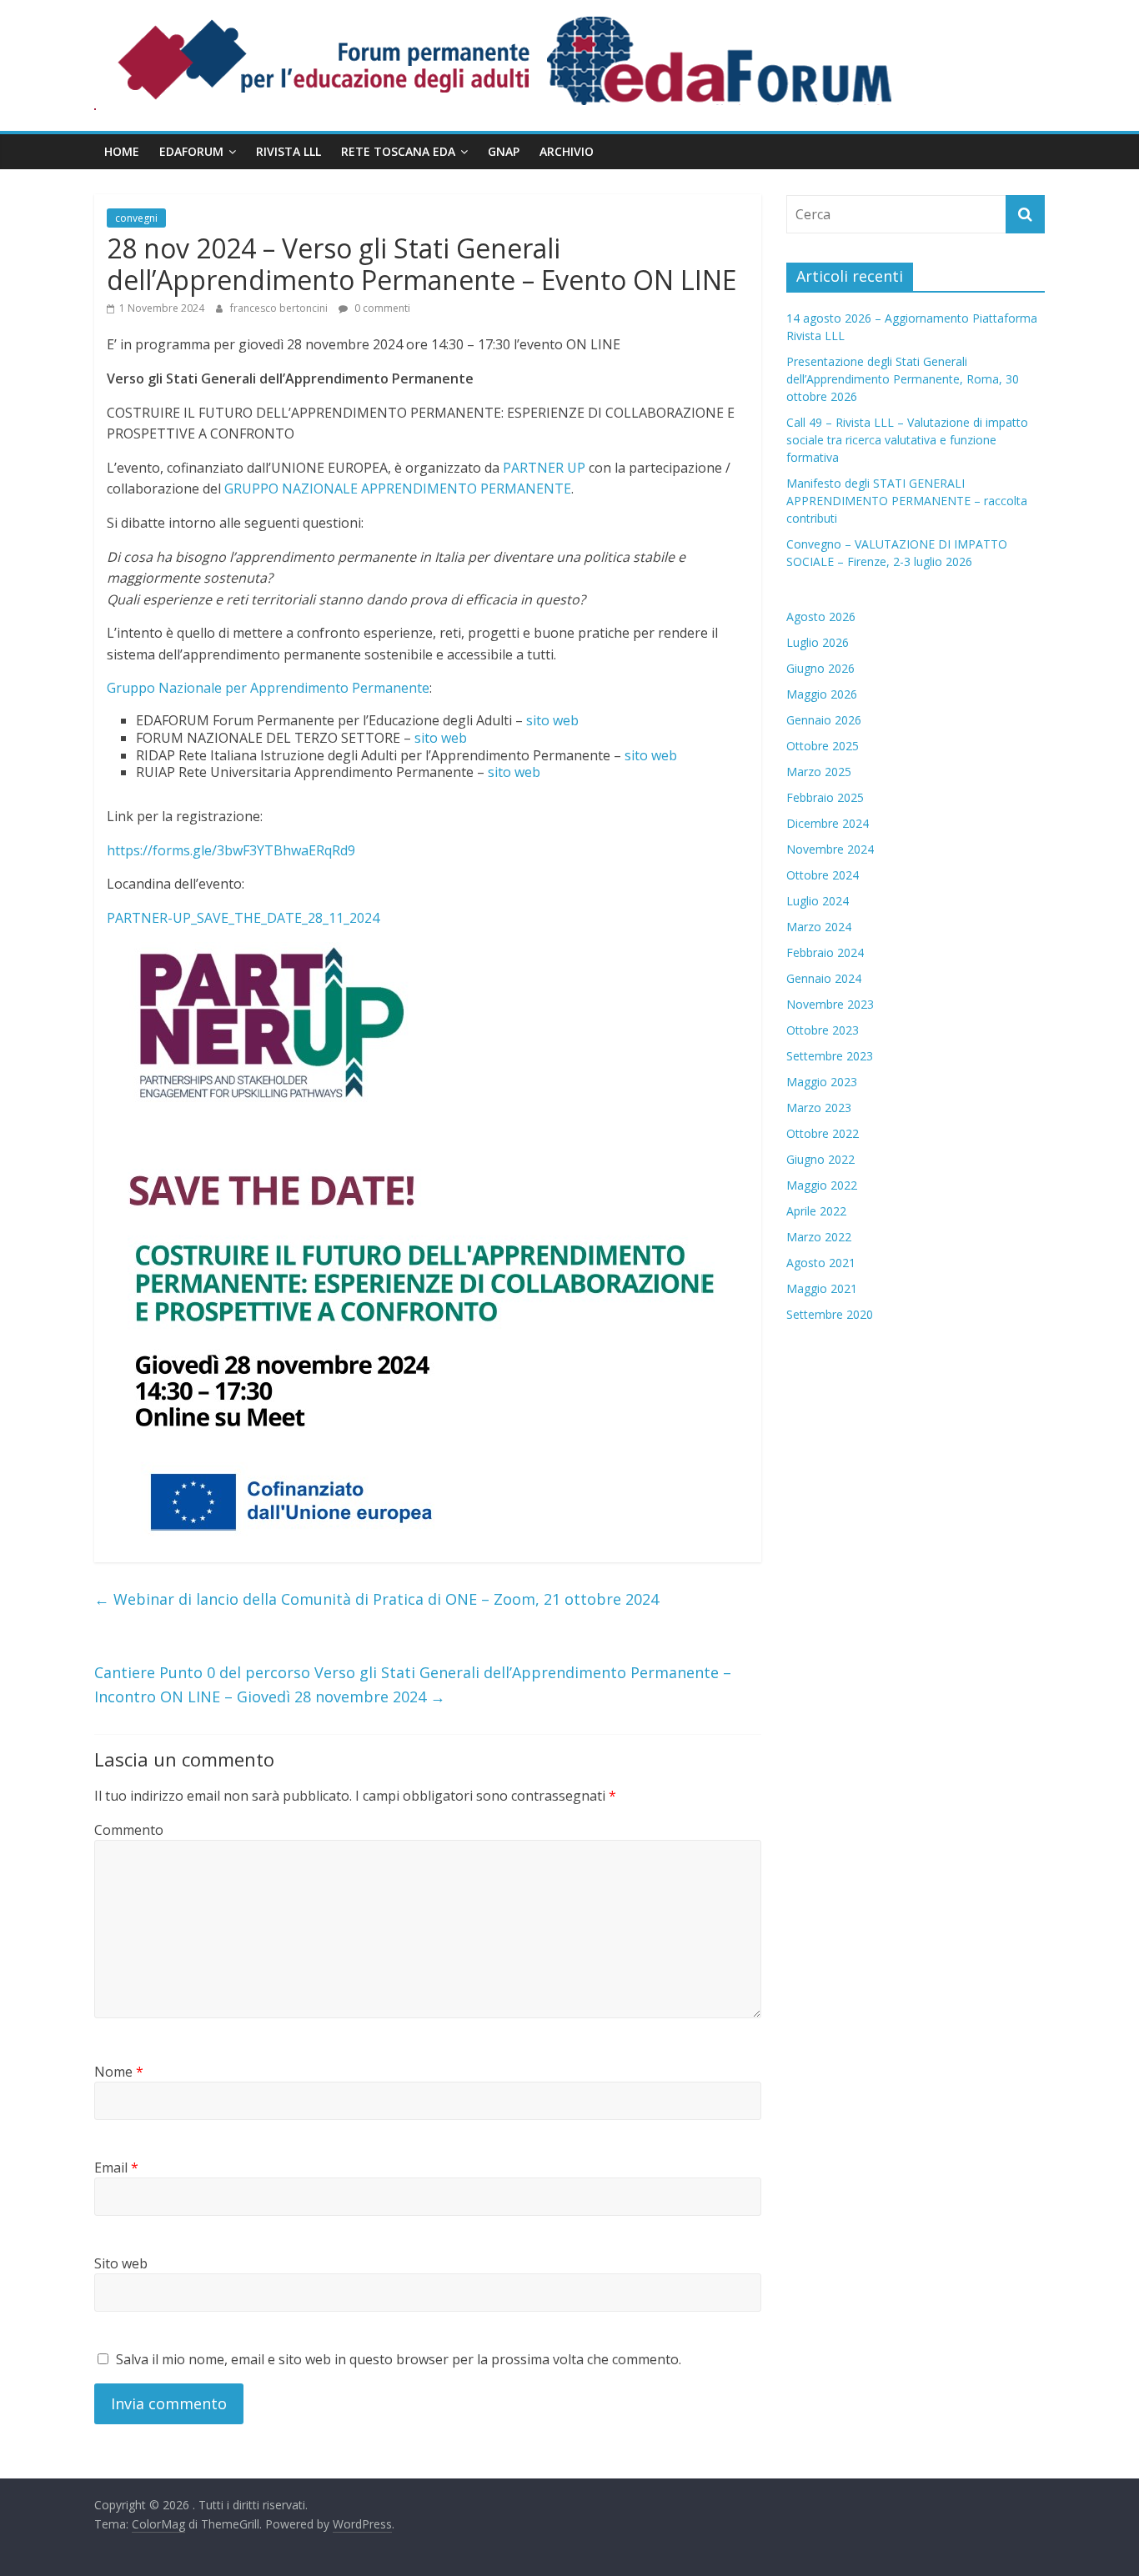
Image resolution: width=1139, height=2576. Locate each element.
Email (116, 2168)
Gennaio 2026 (824, 720)
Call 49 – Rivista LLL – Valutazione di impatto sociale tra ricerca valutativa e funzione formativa (907, 440)
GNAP (504, 151)
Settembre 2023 (830, 1056)
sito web (552, 720)
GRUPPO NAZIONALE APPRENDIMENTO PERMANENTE (398, 489)
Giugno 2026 (820, 668)
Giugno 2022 (820, 1159)
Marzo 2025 (819, 772)
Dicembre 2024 (828, 823)
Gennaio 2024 (824, 978)
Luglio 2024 (818, 901)
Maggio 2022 (822, 1185)
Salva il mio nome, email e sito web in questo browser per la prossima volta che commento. (399, 2359)
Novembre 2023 (830, 1004)
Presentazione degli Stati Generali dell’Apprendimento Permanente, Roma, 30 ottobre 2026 (903, 379)
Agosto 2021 (821, 1263)
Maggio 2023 (822, 1082)
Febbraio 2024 (825, 952)
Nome (119, 2072)
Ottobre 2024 (823, 875)
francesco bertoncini (280, 308)
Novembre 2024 (830, 849)
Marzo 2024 (819, 927)
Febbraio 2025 (825, 797)
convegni (136, 218)
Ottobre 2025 (823, 746)
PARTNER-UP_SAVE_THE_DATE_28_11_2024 (243, 918)
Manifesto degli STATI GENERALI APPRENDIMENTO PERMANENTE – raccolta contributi (907, 501)
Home (122, 151)
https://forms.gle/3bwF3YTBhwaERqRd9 (231, 850)
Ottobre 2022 (823, 1133)
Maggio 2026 (822, 694)
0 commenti (381, 308)
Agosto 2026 (821, 616)
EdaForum (191, 151)
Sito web (121, 2263)
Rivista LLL (289, 151)
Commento (129, 1830)
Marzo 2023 (819, 1108)
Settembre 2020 (830, 1314)
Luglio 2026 (818, 642)
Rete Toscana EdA (398, 151)
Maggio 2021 (822, 1288)
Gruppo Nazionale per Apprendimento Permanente (268, 688)
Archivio (567, 151)
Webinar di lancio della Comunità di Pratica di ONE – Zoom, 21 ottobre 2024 (376, 1599)
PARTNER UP (544, 468)
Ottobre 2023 (823, 1030)
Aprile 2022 (816, 1211)
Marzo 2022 (819, 1237)
